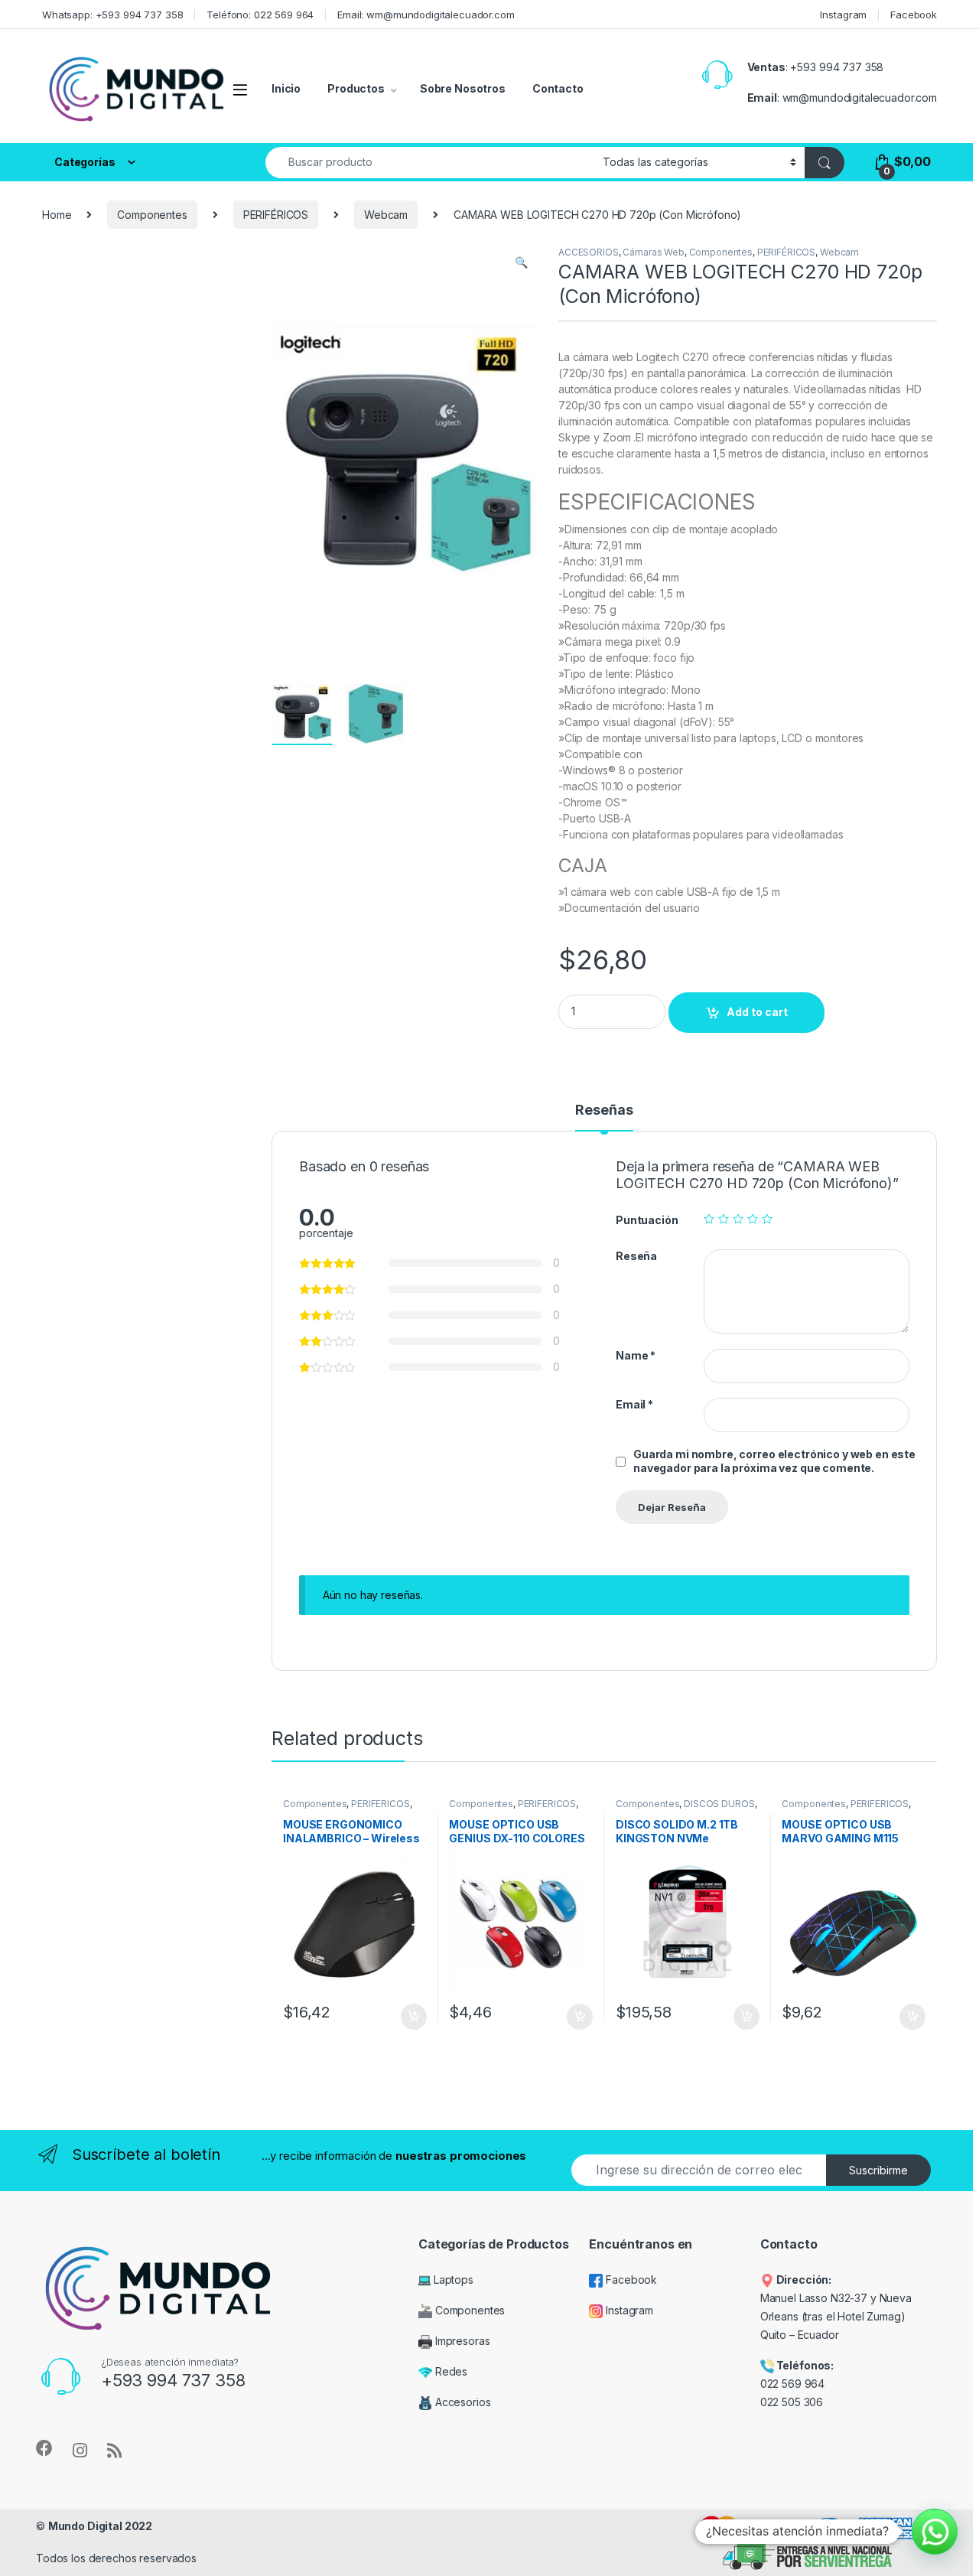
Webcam (386, 215)
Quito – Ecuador (800, 2335)
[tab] (604, 1117)
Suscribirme (878, 2170)
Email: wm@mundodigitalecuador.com (426, 15)
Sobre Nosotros (463, 88)
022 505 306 (793, 2402)
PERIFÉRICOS (276, 215)
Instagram (843, 15)
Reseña (636, 1256)
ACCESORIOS (589, 252)
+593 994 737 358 (837, 67)
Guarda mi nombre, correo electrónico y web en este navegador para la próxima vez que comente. (774, 1461)
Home (57, 215)
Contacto (558, 88)
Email (634, 1404)
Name (636, 1355)
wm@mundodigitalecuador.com (860, 98)
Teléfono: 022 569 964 (260, 15)
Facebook (914, 15)
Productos (356, 88)
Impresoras (461, 2341)
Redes (450, 2371)
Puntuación (647, 1220)
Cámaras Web (653, 252)
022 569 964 (792, 2384)
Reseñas (604, 1111)
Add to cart (757, 1012)
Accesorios (461, 2402)
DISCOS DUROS (719, 1804)
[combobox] (430, 163)
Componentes (152, 215)
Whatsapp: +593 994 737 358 (112, 15)
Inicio (286, 88)
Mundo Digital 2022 (100, 2526)
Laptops (452, 2280)
